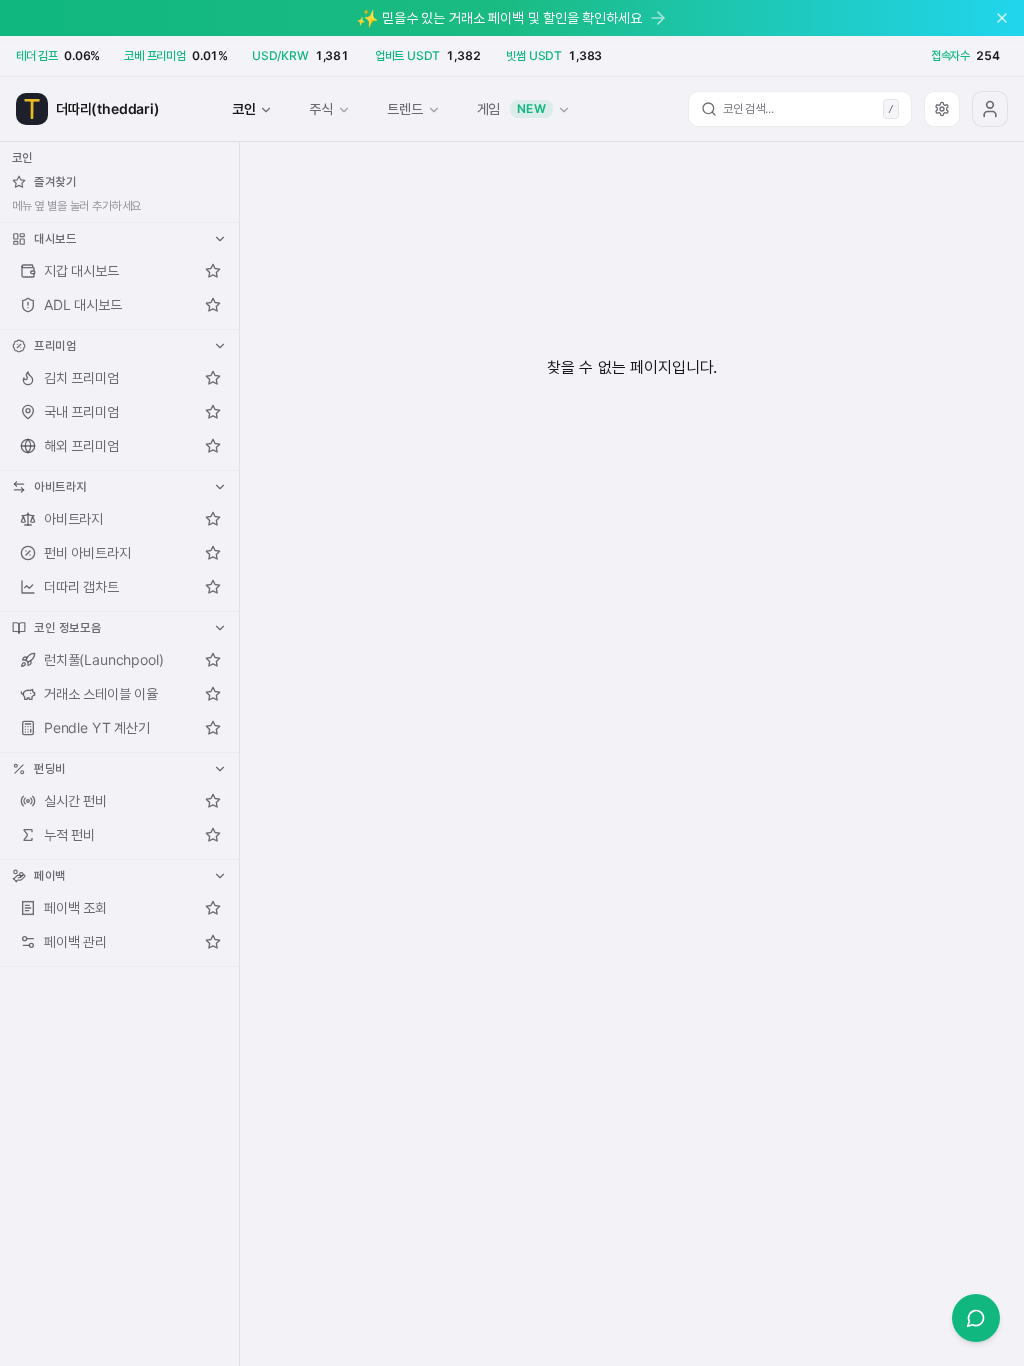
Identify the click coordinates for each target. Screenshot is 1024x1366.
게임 (512, 108)
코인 (244, 108)
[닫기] (1002, 18)
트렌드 (404, 108)
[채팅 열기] (976, 1318)
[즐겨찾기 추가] (213, 271)
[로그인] (990, 109)
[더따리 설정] (942, 109)
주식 (321, 108)
